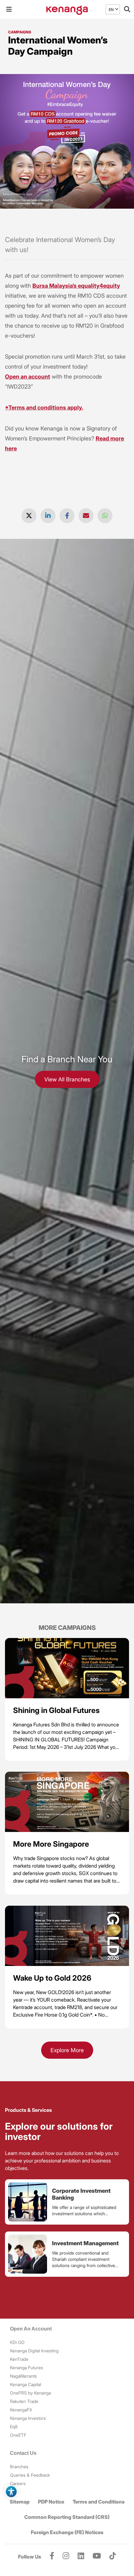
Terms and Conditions (99, 2502)
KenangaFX (21, 2410)
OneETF (18, 2435)
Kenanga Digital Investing (34, 2351)
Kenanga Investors (28, 2418)
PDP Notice (51, 2502)
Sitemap (20, 2502)
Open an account (28, 377)
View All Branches (67, 1079)
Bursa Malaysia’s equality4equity (76, 286)
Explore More (67, 2050)
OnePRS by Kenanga (30, 2393)
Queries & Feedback (30, 2475)
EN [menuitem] (111, 9)
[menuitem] (111, 10)
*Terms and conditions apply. (44, 407)
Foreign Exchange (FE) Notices (67, 2532)
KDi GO (17, 2342)
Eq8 (14, 2427)
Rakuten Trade (24, 2401)
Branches (19, 2467)
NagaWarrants (23, 2376)
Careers (18, 2483)
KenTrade (19, 2359)
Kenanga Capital (26, 2384)
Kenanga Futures (26, 2368)
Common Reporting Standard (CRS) (67, 2517)
